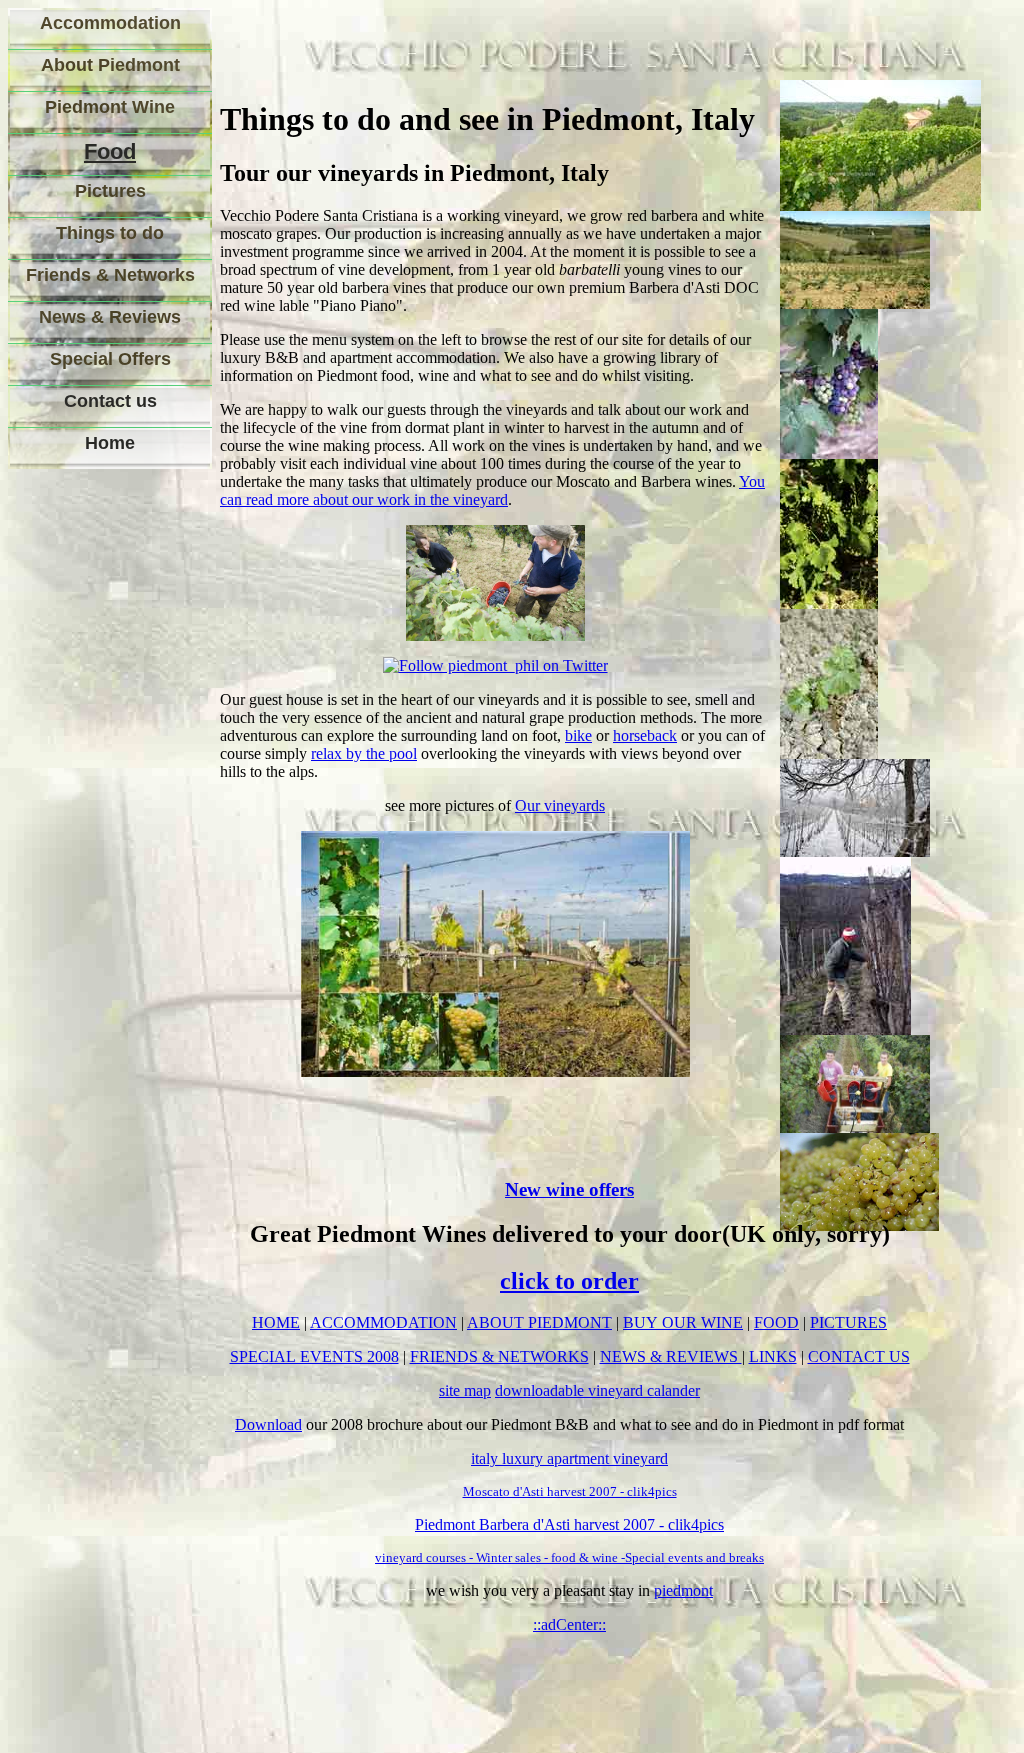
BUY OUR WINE (683, 1322)
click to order (569, 1281)
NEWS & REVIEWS (671, 1356)
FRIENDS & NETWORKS (499, 1356)
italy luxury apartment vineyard (569, 1458)
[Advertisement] (98, 789)
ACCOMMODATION (383, 1322)
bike (578, 735)
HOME (276, 1322)
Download (268, 1424)
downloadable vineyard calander (597, 1390)
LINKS (773, 1356)
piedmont (683, 1590)
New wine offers (569, 1189)
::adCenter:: (569, 1624)
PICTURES (848, 1322)
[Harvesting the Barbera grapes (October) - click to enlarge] (495, 635)
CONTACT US (859, 1356)
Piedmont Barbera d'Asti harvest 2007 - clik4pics (569, 1524)
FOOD (776, 1322)
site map (465, 1390)
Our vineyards (560, 805)
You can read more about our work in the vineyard (492, 490)
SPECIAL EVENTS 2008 (314, 1356)
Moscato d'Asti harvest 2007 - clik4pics (570, 1491)
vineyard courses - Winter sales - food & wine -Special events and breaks (569, 1557)
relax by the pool (364, 753)
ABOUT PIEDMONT (539, 1322)
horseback (645, 735)
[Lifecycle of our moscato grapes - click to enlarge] (495, 1071)
